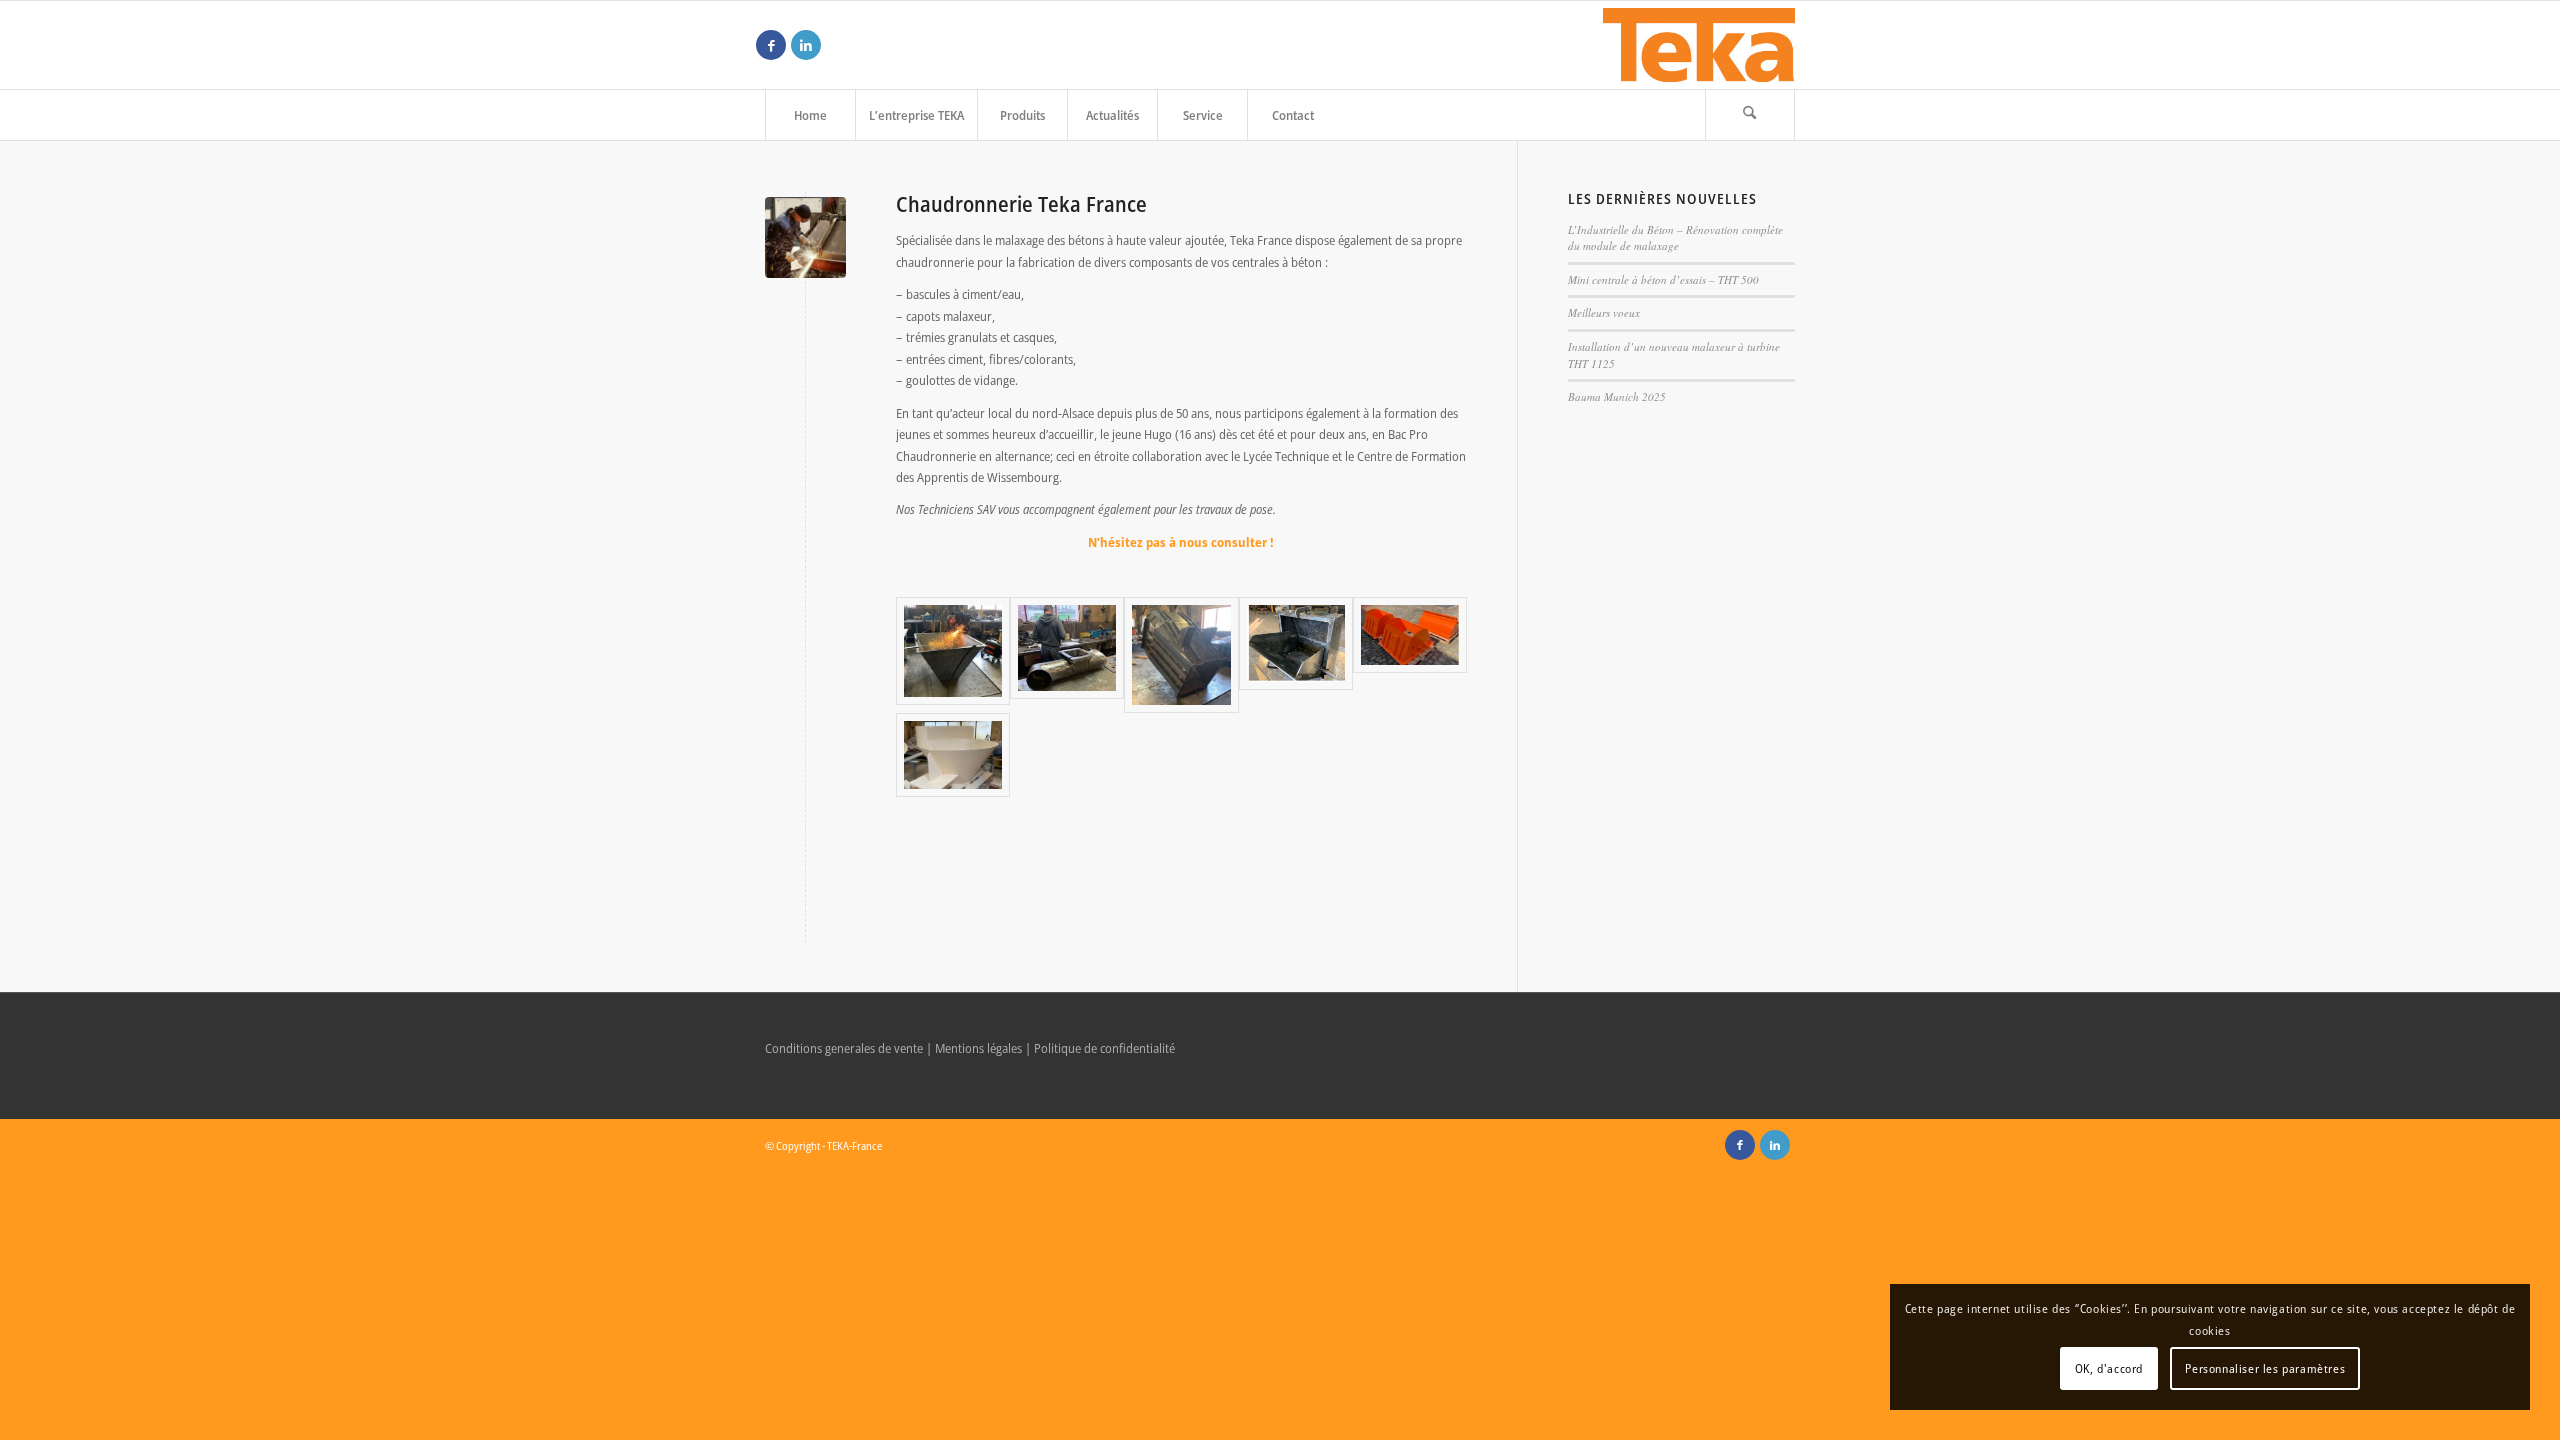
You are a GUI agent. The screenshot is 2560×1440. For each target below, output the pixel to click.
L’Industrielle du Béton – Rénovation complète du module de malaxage (1675, 238)
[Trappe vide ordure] (1296, 655)
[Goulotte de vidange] (953, 755)
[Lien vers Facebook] (771, 45)
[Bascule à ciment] (953, 655)
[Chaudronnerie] (805, 237)
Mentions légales (978, 1048)
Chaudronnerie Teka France (1021, 204)
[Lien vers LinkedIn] (806, 45)
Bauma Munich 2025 (1617, 396)
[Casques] (1410, 655)
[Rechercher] (1750, 115)
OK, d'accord (2109, 1368)
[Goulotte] (1181, 655)
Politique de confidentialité (1104, 1048)
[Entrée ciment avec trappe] (1067, 655)
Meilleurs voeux (1604, 312)
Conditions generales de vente (844, 1048)
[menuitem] (810, 115)
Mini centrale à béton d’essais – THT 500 (1663, 279)
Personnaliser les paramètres (2265, 1368)
